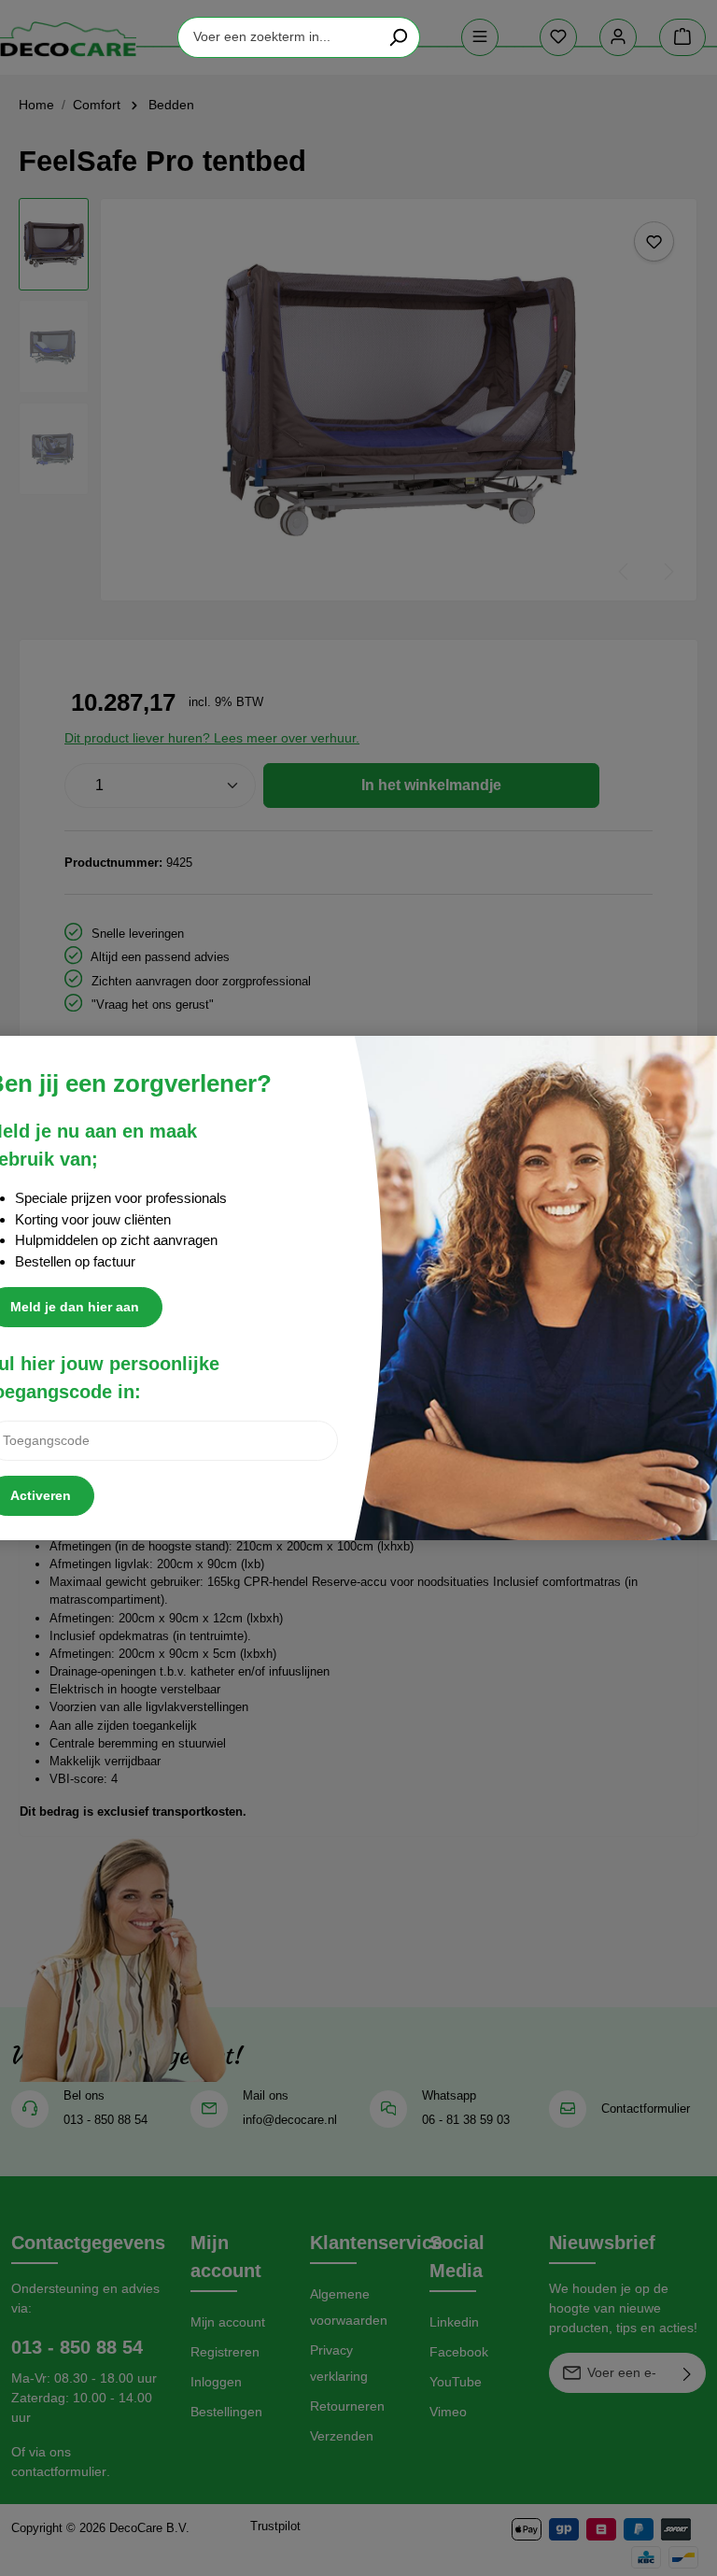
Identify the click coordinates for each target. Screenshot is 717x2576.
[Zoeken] (398, 37)
